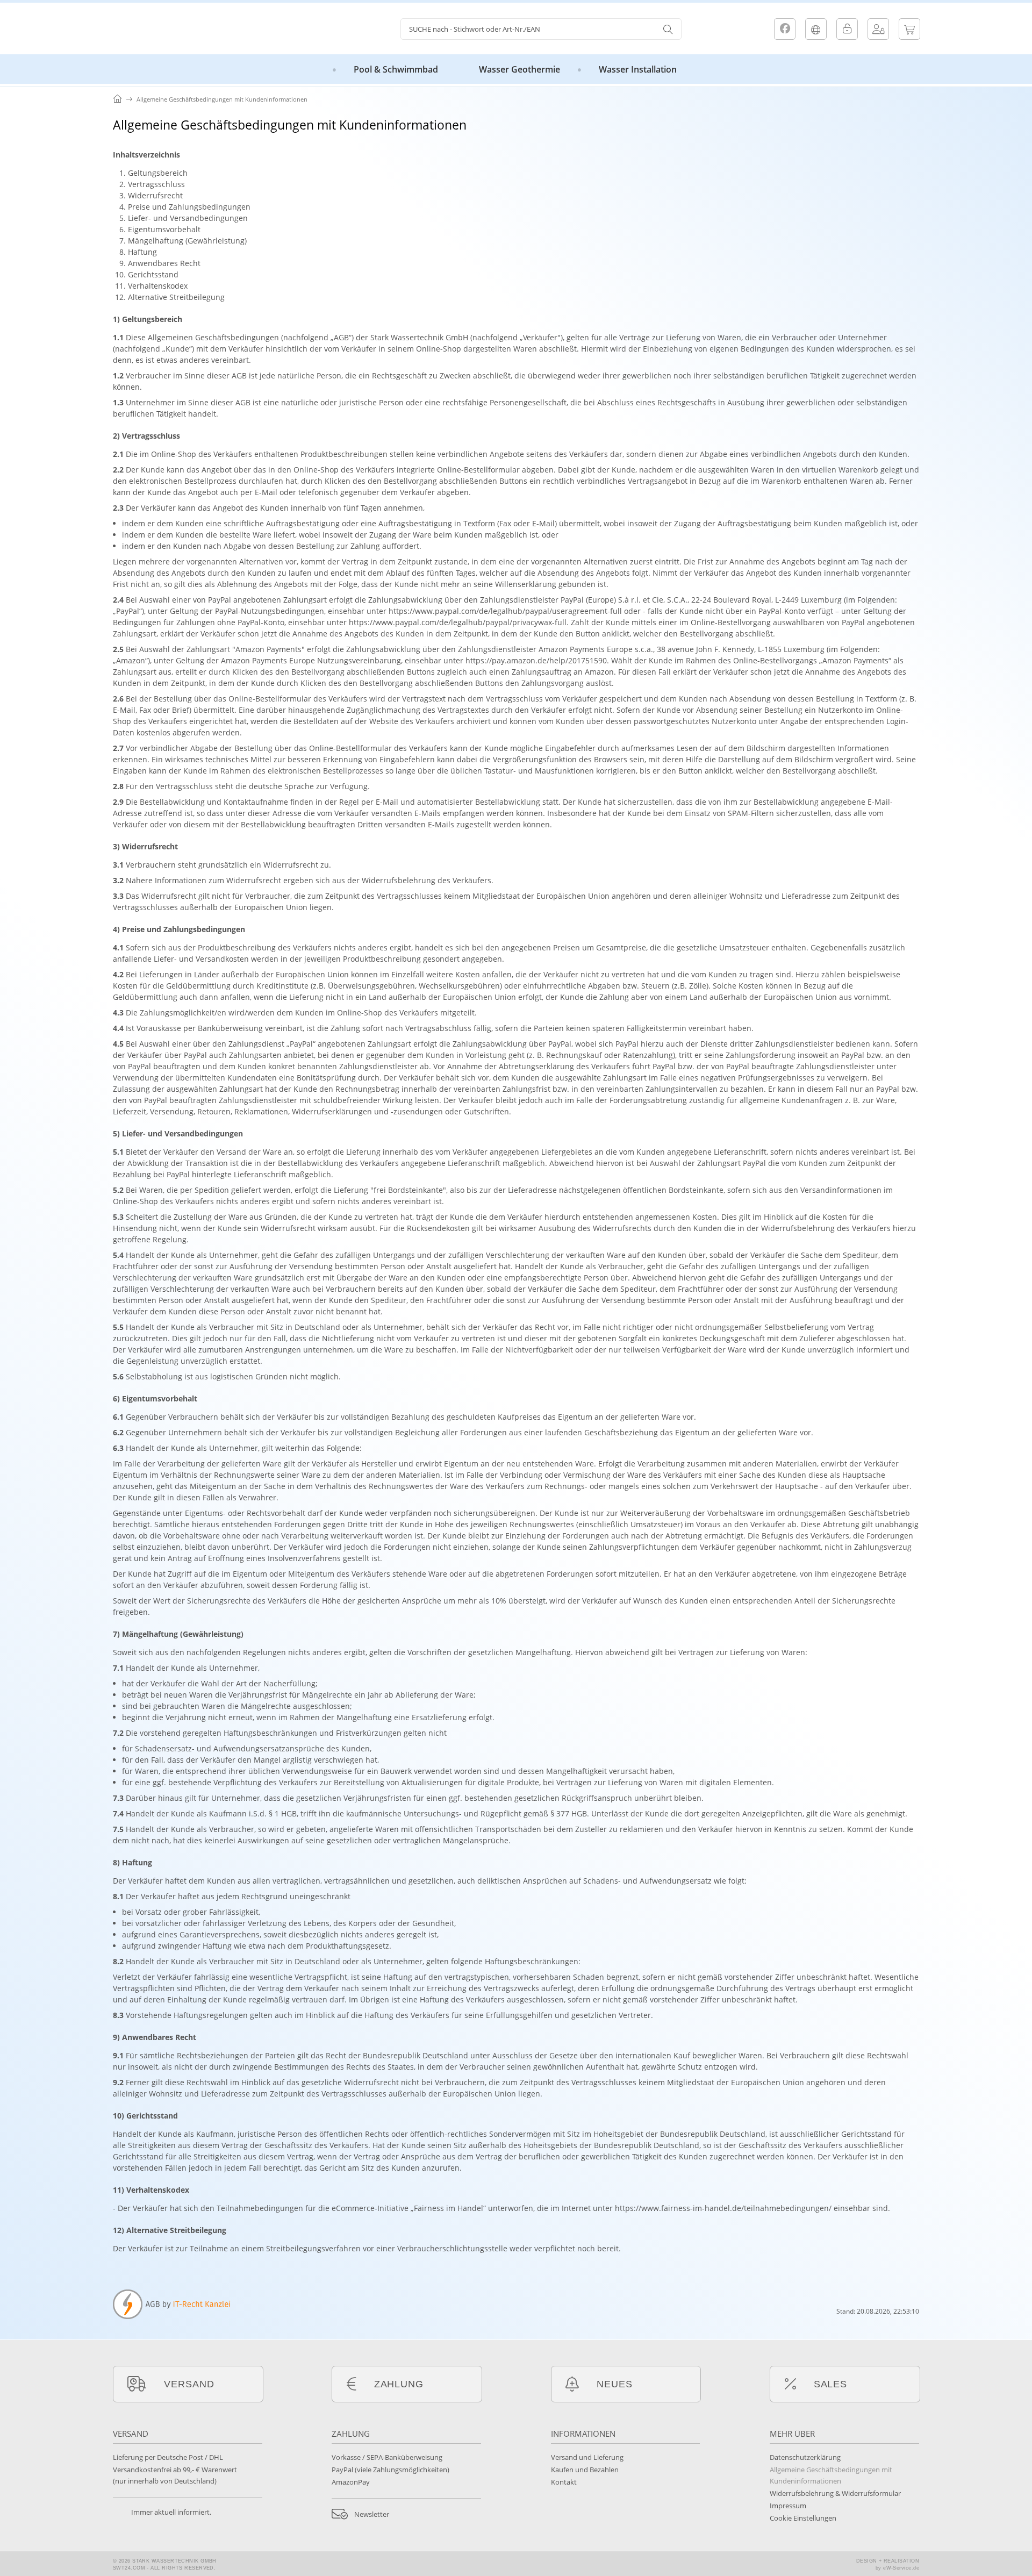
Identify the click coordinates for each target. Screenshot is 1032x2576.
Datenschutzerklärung (805, 2457)
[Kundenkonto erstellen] (878, 29)
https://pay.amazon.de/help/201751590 (536, 660)
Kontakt (564, 2482)
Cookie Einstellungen (803, 2518)
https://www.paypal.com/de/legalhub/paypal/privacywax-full (458, 622)
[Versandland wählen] (816, 29)
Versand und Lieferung (587, 2457)
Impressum (788, 2506)
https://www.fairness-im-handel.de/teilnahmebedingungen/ (723, 2208)
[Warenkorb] (909, 29)
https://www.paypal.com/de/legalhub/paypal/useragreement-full (505, 611)
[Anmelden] (847, 29)
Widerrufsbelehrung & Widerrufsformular (835, 2493)
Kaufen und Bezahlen (585, 2470)
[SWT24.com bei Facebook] (785, 29)
